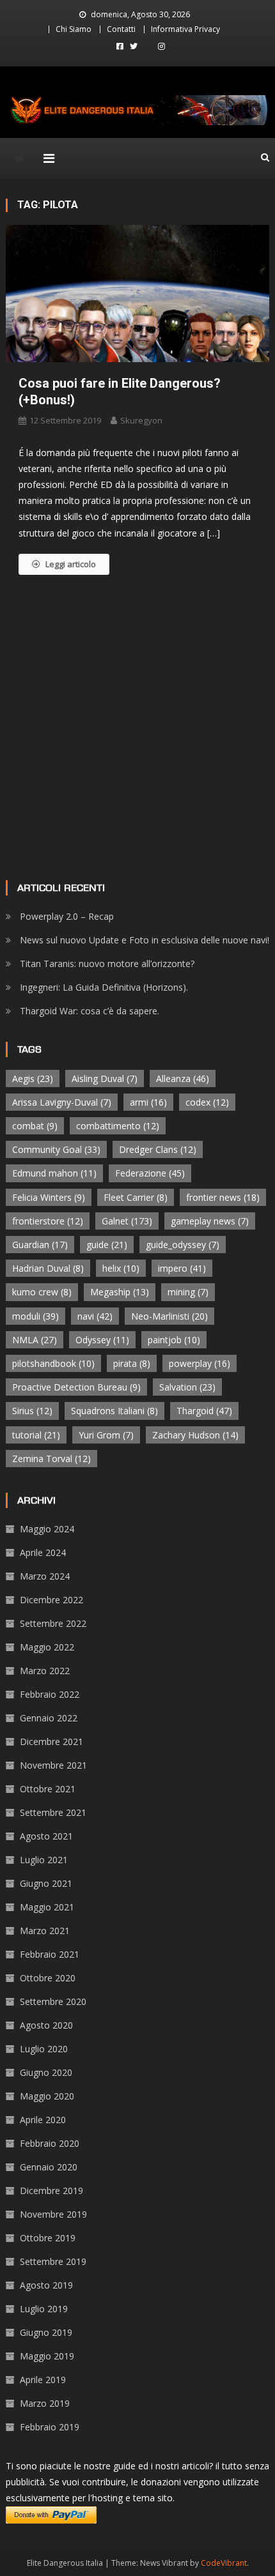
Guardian (40, 1245)
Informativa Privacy (185, 29)
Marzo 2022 (45, 1671)
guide (107, 1245)
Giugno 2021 (46, 1883)
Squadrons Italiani (114, 1411)
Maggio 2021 (47, 1907)
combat (35, 1126)
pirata (132, 1363)
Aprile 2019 (43, 2380)
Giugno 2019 (46, 2332)
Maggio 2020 (47, 2096)
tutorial (36, 1435)
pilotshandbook (53, 1363)
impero (182, 1268)
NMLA (35, 1340)
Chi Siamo (74, 29)
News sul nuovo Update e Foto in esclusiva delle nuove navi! (145, 940)
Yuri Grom (106, 1435)
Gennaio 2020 (49, 2167)
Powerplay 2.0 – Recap (67, 916)
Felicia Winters (49, 1197)
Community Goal (56, 1149)
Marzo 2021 (45, 1931)
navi (95, 1316)
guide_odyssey (183, 1245)
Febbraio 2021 (50, 1954)
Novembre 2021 (53, 1765)
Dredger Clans (158, 1149)
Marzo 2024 (45, 1576)
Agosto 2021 (46, 1836)
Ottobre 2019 (48, 2238)
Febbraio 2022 (50, 1694)
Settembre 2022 (53, 1623)
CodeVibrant (224, 2563)
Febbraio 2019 (50, 2427)
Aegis (33, 1078)
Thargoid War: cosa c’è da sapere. (90, 1011)
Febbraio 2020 (50, 2143)
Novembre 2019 (53, 2214)
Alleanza (183, 1078)
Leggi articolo (71, 564)
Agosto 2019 (46, 2285)
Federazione (150, 1173)
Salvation (187, 1387)
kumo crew (42, 1292)
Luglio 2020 (44, 2049)
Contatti (121, 29)
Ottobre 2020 (48, 1978)
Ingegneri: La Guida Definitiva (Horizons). (104, 987)
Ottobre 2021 (48, 1789)
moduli (35, 1316)
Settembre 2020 (53, 2001)
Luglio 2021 (44, 1860)
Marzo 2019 (45, 2403)
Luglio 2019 (44, 2309)
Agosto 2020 (46, 2025)
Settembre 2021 (53, 1812)
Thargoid (204, 1411)
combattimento (118, 1126)
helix (121, 1268)
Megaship (120, 1292)
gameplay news (210, 1221)
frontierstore (48, 1221)
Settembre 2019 (53, 2261)
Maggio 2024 (47, 1529)
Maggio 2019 (47, 2356)
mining (188, 1292)
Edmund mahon (54, 1173)
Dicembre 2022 (51, 1600)
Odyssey (102, 1340)
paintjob (174, 1340)
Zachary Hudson (195, 1435)
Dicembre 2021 (51, 1741)
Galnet (127, 1221)
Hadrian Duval (48, 1268)
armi (148, 1102)
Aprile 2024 (43, 1552)
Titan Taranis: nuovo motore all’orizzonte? (107, 964)
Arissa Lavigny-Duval (62, 1102)
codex (207, 1102)
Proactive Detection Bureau (76, 1387)
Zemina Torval (51, 1459)
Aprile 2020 (43, 2120)
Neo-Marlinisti (169, 1316)
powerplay (200, 1363)
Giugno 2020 (46, 2072)
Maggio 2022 (47, 1647)
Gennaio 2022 (49, 1718)
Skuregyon (141, 420)
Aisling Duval (105, 1078)
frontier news (223, 1197)
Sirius (32, 1411)
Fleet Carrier (136, 1197)
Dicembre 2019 (51, 2191)
